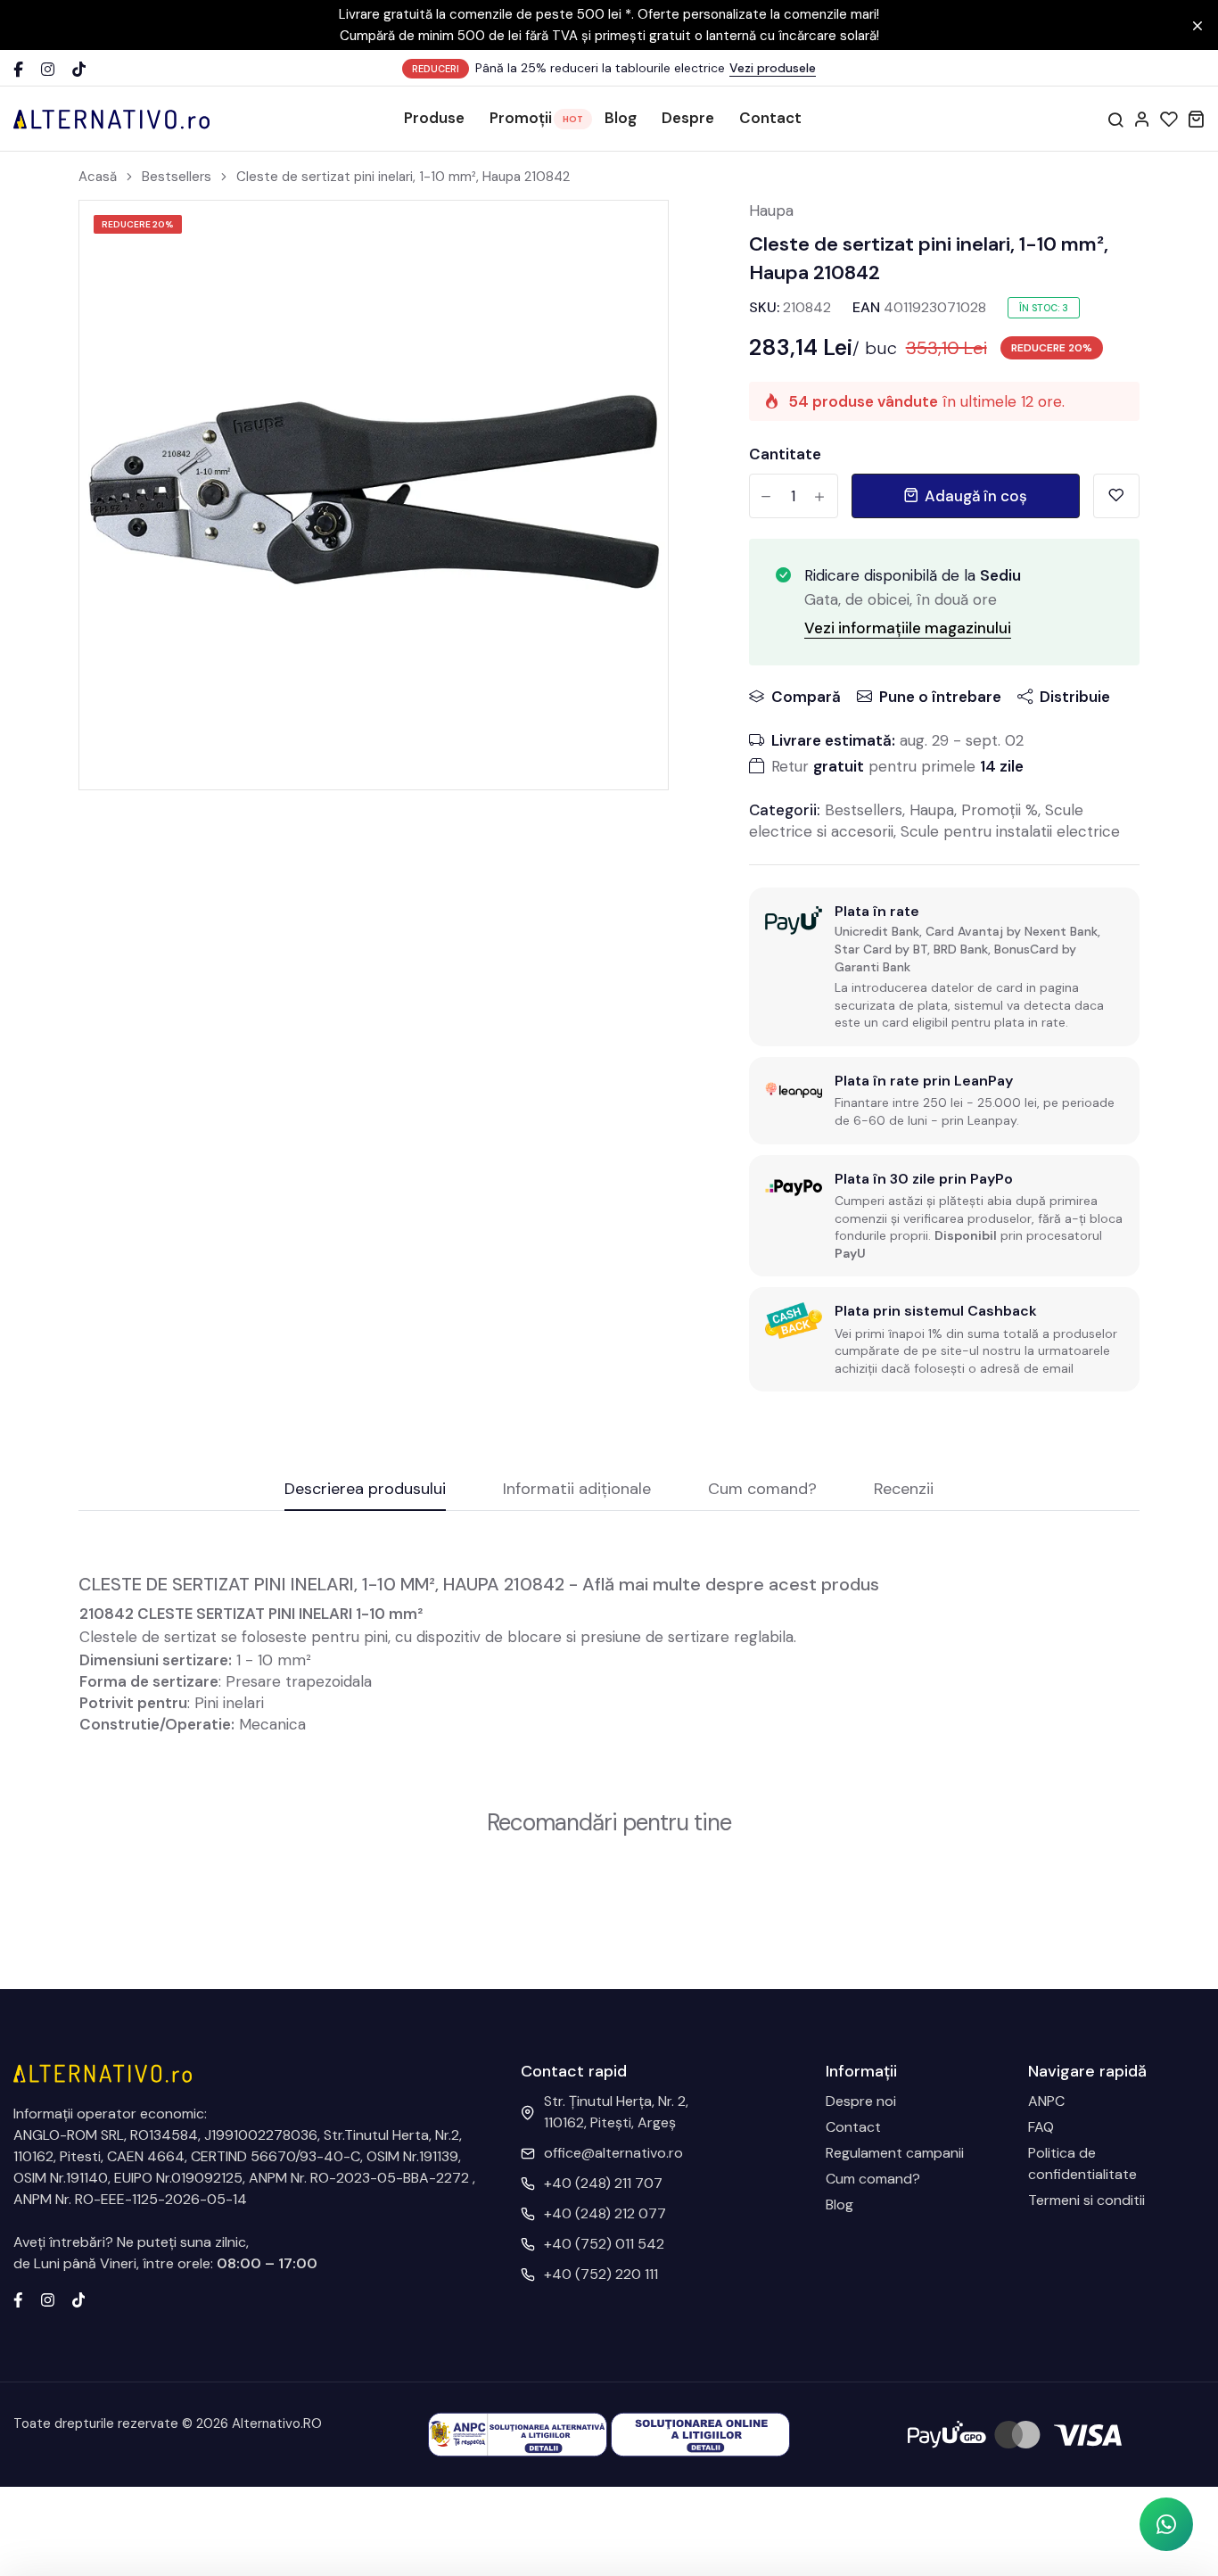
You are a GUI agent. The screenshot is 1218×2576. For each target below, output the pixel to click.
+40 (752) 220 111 (601, 2274)
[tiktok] (79, 2299)
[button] (1166, 2524)
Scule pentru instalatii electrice (1010, 831)
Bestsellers (177, 177)
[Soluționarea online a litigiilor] (700, 2434)
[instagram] (48, 2299)
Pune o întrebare (940, 697)
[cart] (1196, 119)
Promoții (521, 118)
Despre (688, 118)
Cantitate (785, 454)
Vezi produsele (773, 68)
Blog (621, 118)
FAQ (1041, 2127)
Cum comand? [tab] (762, 1490)
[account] (1142, 119)
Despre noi (861, 2101)
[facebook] (18, 2299)
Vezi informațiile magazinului (908, 628)
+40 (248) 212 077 (605, 2213)
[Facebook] (18, 69)
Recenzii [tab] (904, 1490)
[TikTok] (79, 69)
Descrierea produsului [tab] (365, 1490)
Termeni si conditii (1086, 2200)
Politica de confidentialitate (1082, 2163)
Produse (434, 118)
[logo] (111, 119)
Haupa (771, 211)
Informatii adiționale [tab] (577, 1490)
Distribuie (1075, 697)
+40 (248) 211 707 (603, 2183)
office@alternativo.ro (613, 2153)
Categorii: (785, 810)
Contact (770, 118)
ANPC (1046, 2101)
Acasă (98, 177)
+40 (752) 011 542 (604, 2244)
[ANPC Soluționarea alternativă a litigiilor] (518, 2434)
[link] (632, 236)
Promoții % (1000, 810)
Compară (806, 697)
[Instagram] (48, 69)
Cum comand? (873, 2179)
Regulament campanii (895, 2153)
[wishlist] (1169, 119)
